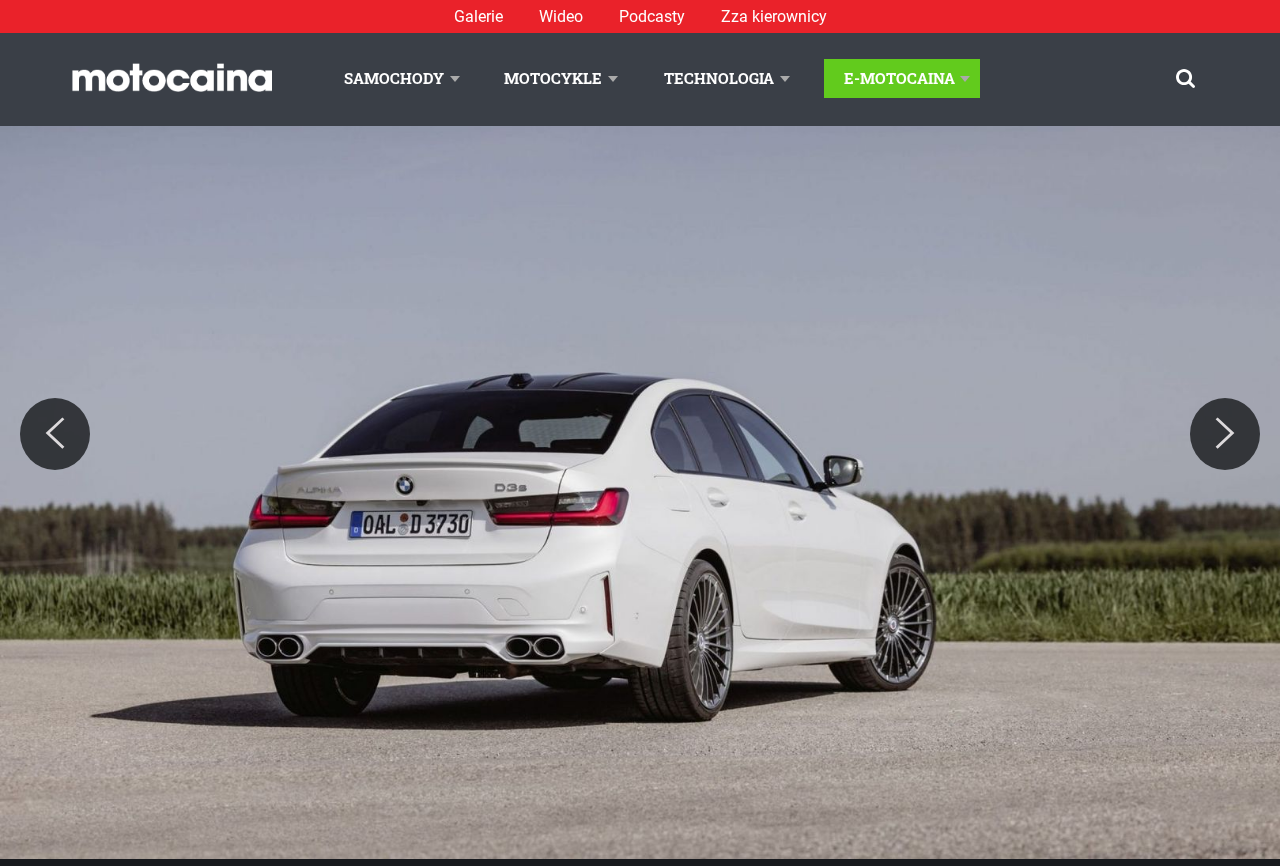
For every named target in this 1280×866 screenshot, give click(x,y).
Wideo (561, 16)
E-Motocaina (899, 78)
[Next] (1225, 434)
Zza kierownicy (774, 16)
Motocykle (553, 78)
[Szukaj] (1185, 78)
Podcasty (652, 16)
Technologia (719, 78)
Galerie (478, 16)
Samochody (394, 78)
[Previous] (55, 434)
